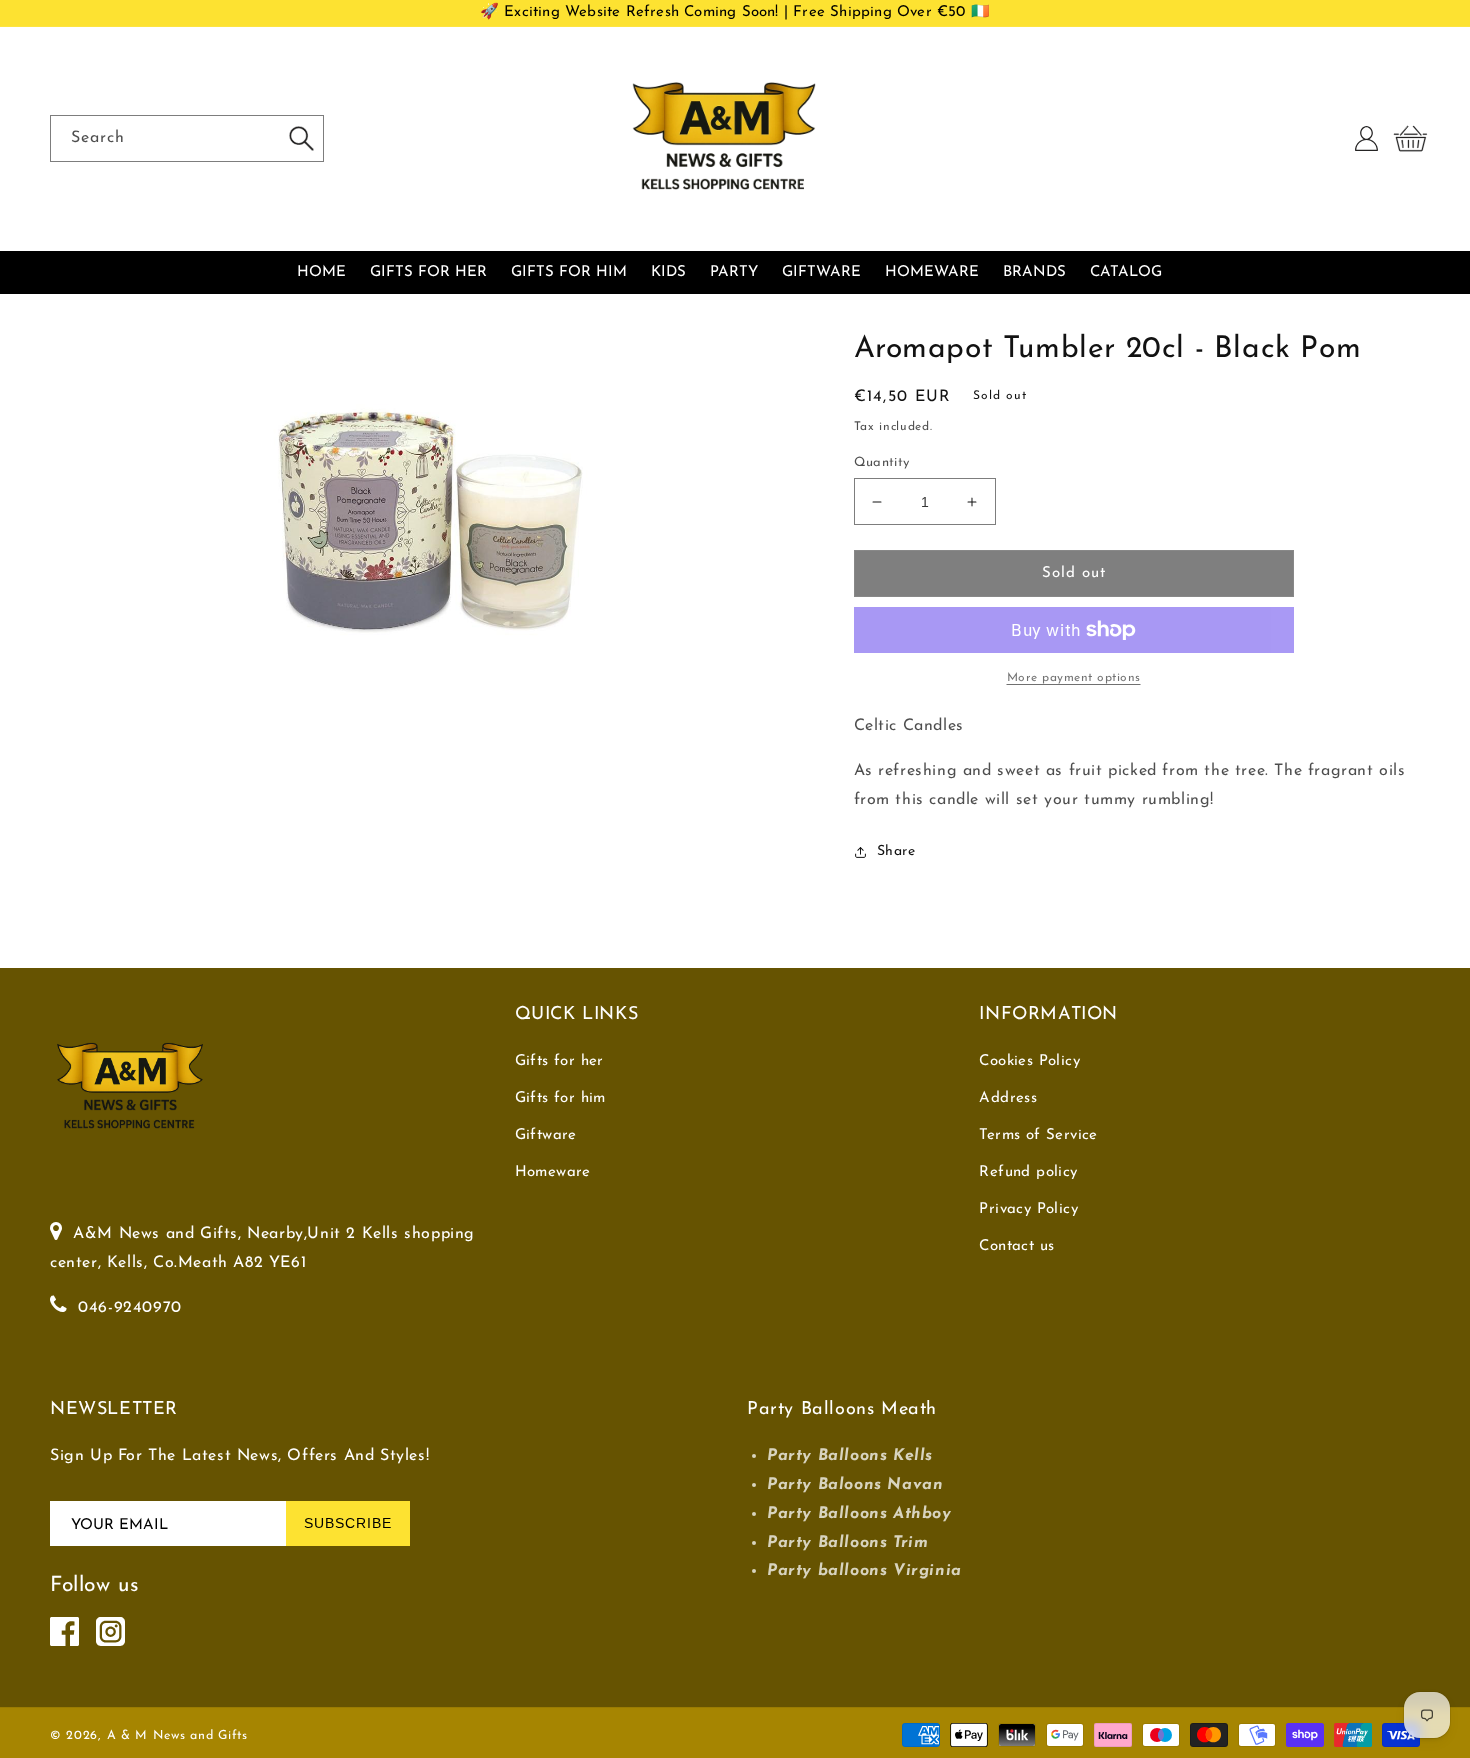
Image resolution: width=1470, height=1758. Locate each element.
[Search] (301, 138)
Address (1008, 1098)
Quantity (882, 462)
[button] (1410, 139)
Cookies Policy (1029, 1061)
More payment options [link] (1074, 678)
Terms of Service (1038, 1135)
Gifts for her (559, 1061)
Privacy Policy (1028, 1209)
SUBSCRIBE (348, 1523)
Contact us (1016, 1246)
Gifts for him (560, 1098)
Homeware (553, 1172)
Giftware (546, 1135)
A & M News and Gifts (177, 1736)
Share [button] (896, 851)
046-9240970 (130, 1308)
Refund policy (1028, 1172)
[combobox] (187, 138)
